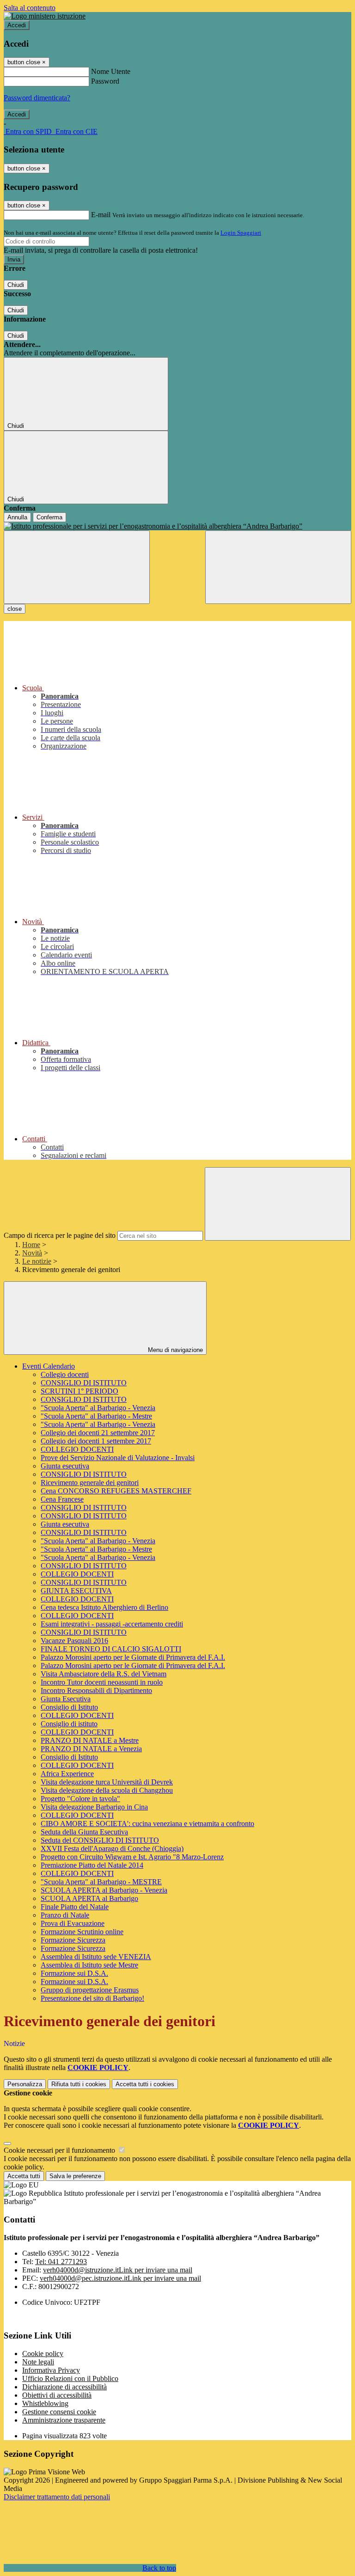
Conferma (49, 517)
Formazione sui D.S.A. (74, 1973)
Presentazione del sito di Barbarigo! (92, 1998)
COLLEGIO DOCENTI (77, 1449)
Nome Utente (111, 71)
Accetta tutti (145, 2084)
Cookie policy (43, 2354)
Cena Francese (62, 1499)
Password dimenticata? (37, 98)
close (15, 609)
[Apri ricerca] (278, 567)
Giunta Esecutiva (66, 1699)
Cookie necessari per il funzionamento (60, 2150)
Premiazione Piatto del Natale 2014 (92, 1865)
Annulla (17, 517)
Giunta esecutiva (65, 1466)
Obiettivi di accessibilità (57, 2395)
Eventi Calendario (49, 1366)
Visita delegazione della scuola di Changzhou (107, 1790)
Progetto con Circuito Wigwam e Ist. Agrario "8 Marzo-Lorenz (132, 1857)
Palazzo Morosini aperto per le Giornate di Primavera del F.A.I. (133, 1657)
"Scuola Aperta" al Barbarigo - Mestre (96, 1416)
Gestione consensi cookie (59, 2412)
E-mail (101, 215)
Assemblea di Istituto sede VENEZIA (96, 1957)
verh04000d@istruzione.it (118, 2270)
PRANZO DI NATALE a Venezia (91, 1749)
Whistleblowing (45, 2403)
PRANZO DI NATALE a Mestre (90, 1740)
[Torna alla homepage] (177, 526)
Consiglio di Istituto (69, 1707)
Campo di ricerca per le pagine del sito (60, 1235)
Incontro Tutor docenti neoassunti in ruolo (102, 1682)
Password (105, 81)
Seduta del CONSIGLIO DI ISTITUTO (100, 1840)
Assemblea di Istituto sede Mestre (89, 1965)
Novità (32, 1253)
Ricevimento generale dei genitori (90, 1483)
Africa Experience (67, 1774)
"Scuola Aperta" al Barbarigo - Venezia (98, 1408)
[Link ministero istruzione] (45, 16)
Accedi (17, 25)
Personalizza (25, 2084)
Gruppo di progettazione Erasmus (90, 1990)
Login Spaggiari (241, 233)
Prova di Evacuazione (73, 1923)
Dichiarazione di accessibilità (64, 2387)
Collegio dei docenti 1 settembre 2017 (96, 1441)
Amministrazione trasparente (64, 2420)
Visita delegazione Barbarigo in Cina (94, 1807)
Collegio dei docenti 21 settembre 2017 (98, 1433)
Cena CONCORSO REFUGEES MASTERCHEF (116, 1491)
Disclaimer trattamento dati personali (57, 2497)
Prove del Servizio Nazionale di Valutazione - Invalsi (118, 1458)
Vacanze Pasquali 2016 (74, 1641)
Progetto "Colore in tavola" (80, 1799)
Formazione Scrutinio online (82, 1932)
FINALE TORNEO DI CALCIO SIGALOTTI (111, 1649)
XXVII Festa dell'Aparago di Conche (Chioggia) (112, 1848)
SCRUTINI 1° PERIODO (80, 1391)
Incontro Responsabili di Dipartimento (96, 1690)
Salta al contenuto (30, 8)
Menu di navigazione (174, 1350)
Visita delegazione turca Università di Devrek (107, 1782)
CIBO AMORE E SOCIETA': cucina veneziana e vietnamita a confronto (147, 1824)
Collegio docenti (65, 1374)
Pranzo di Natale (65, 1915)
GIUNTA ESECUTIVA (76, 1591)
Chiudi (16, 285)
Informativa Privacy (51, 2370)
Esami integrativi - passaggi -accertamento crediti (112, 1624)
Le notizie (37, 1261)
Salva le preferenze (75, 2176)
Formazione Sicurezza (73, 1940)
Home (31, 1245)
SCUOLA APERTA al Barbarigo (89, 1898)
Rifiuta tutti (79, 2084)
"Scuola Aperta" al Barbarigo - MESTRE (101, 1882)
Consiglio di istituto (69, 1724)
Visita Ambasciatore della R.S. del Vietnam (104, 1674)
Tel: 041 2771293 (61, 2262)
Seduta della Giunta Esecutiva (84, 1832)
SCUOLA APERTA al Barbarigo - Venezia (104, 1890)
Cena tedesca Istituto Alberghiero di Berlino (104, 1607)
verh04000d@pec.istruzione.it (120, 2278)
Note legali (38, 2362)
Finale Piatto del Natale (75, 1907)
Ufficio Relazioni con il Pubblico (70, 2378)
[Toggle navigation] (77, 567)
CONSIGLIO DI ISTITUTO (84, 1383)
